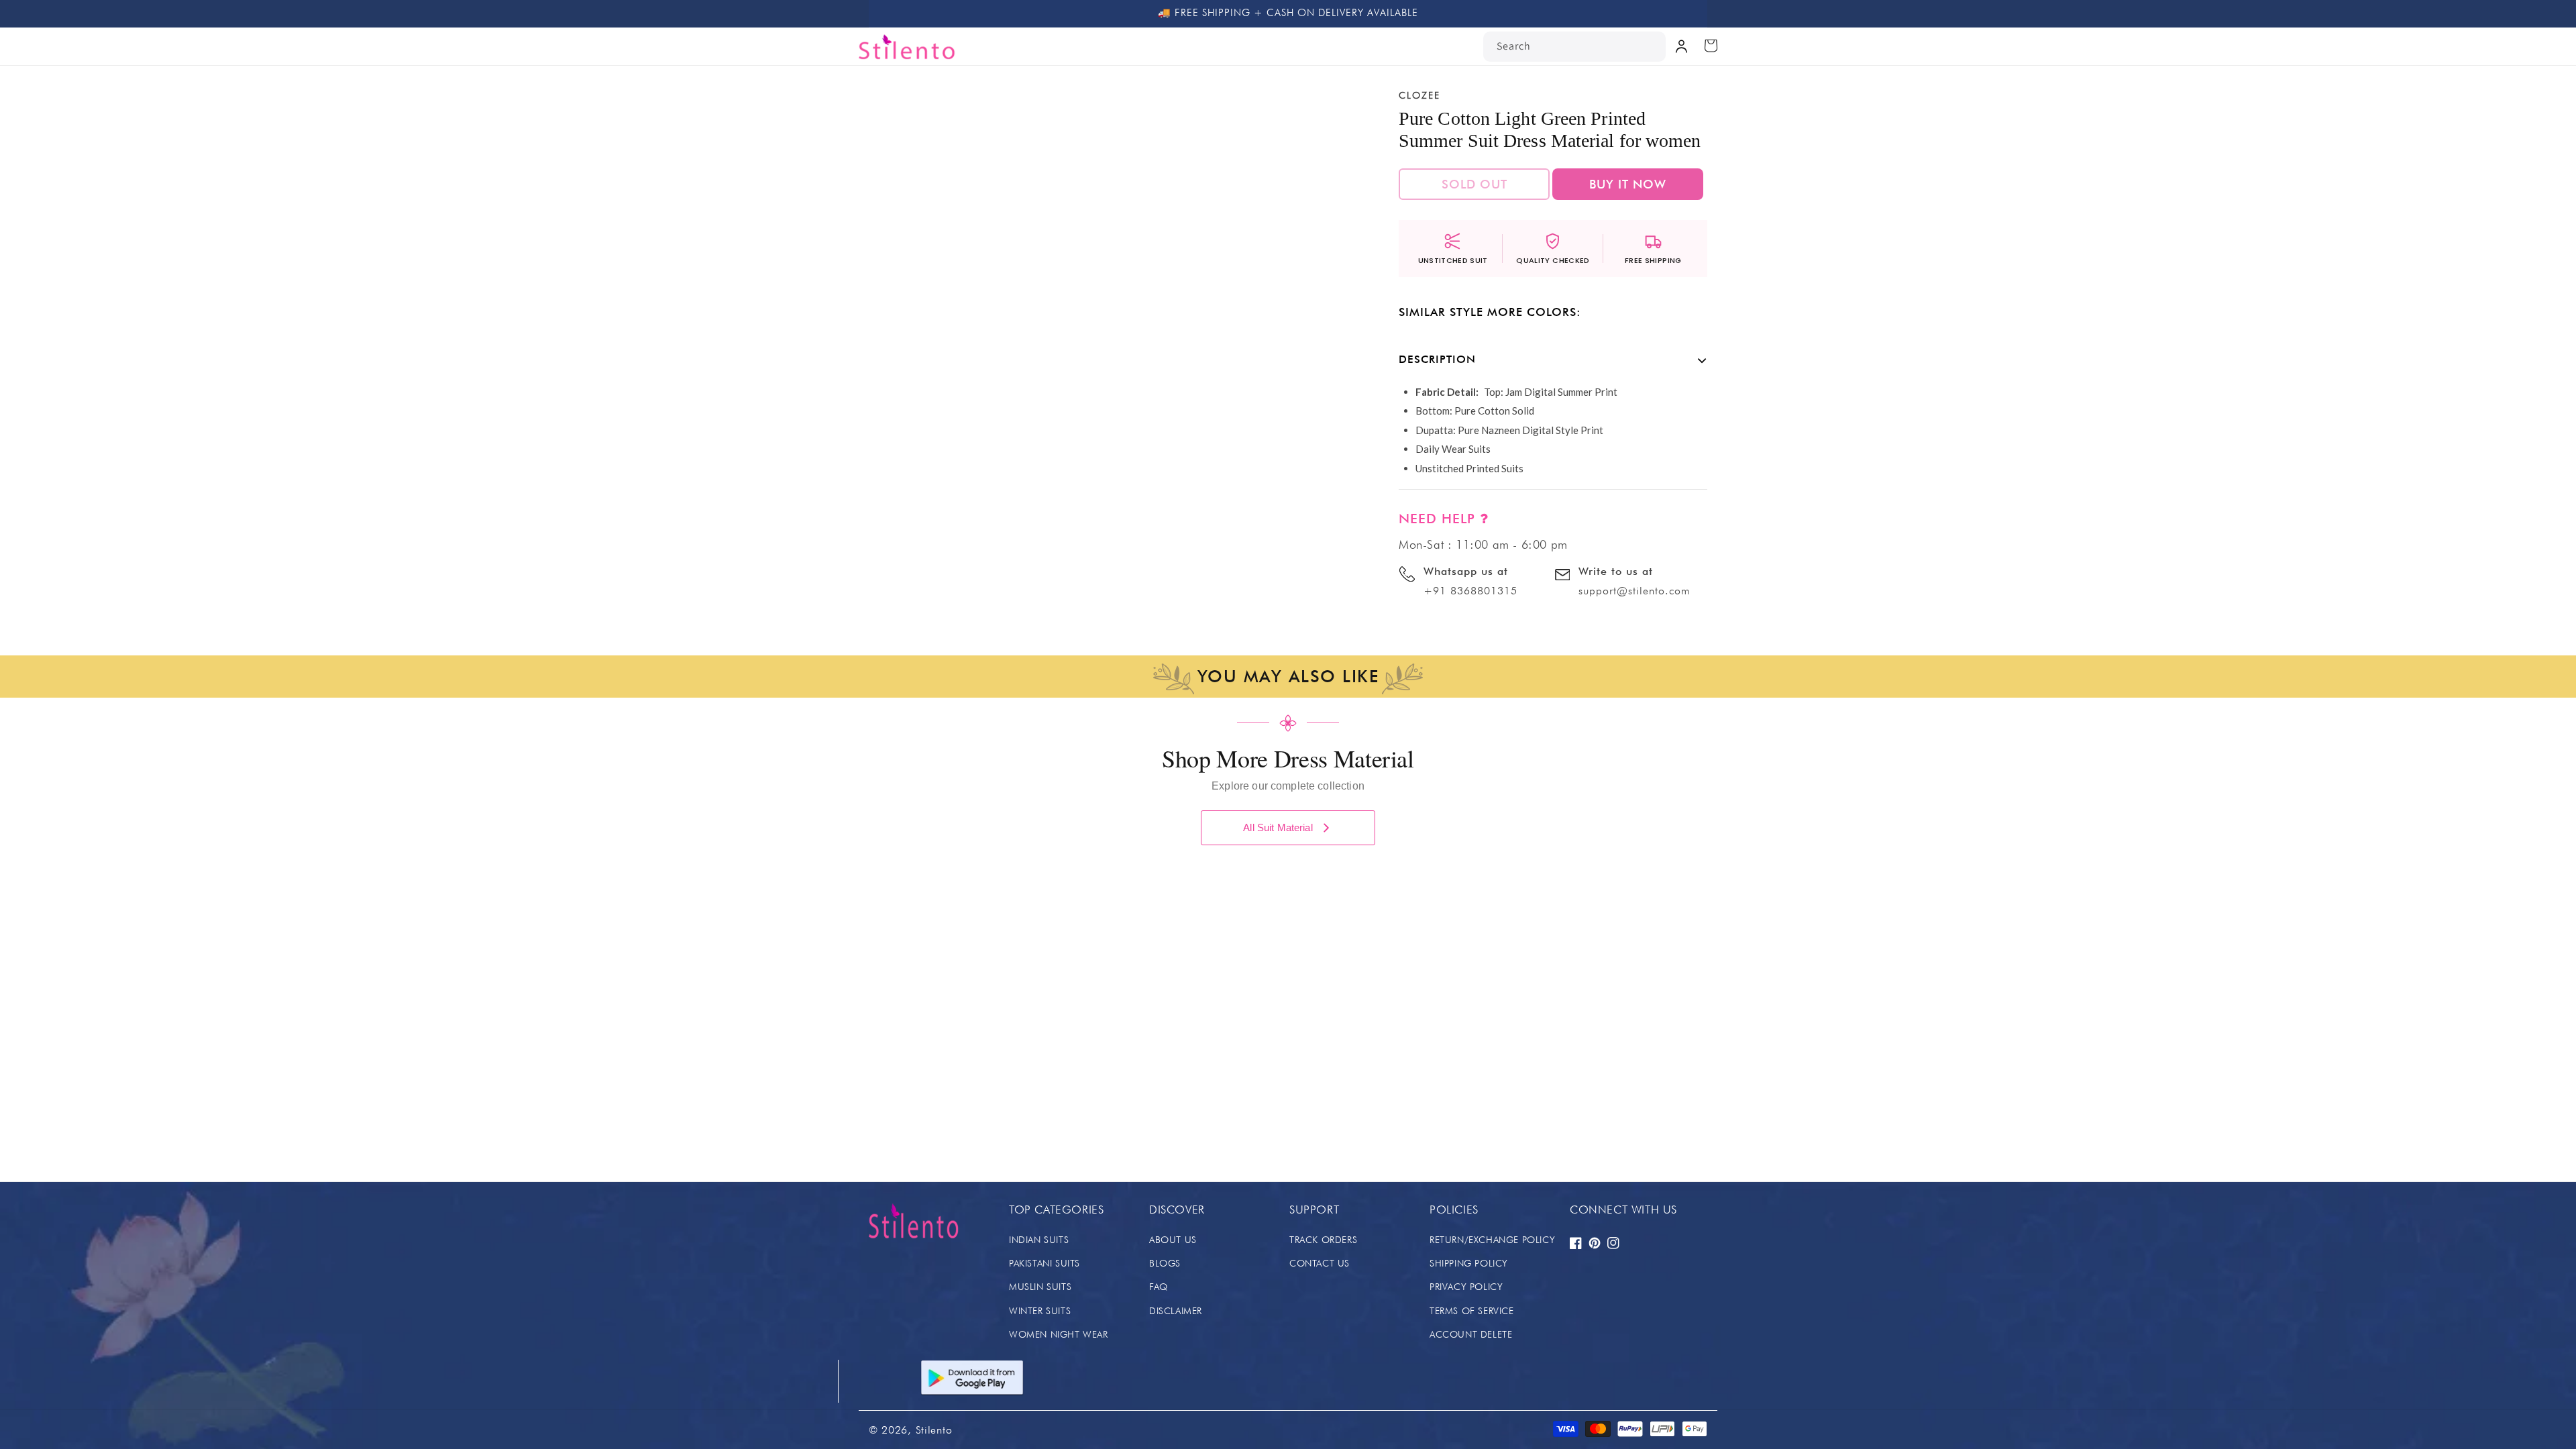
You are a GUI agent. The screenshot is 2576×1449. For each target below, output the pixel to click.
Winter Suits (1040, 1311)
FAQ (1159, 1287)
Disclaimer (1176, 1311)
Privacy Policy (1466, 1287)
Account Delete (1471, 1334)
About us (1173, 1240)
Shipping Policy (1469, 1263)
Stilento (934, 1430)
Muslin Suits (1040, 1287)
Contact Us (1320, 1263)
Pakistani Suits (1044, 1263)
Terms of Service (1472, 1311)
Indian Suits (1039, 1240)
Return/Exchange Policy (1492, 1240)
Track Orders (1323, 1240)
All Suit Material (1278, 827)
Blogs (1165, 1263)
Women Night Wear (1059, 1334)
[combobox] (1574, 47)
